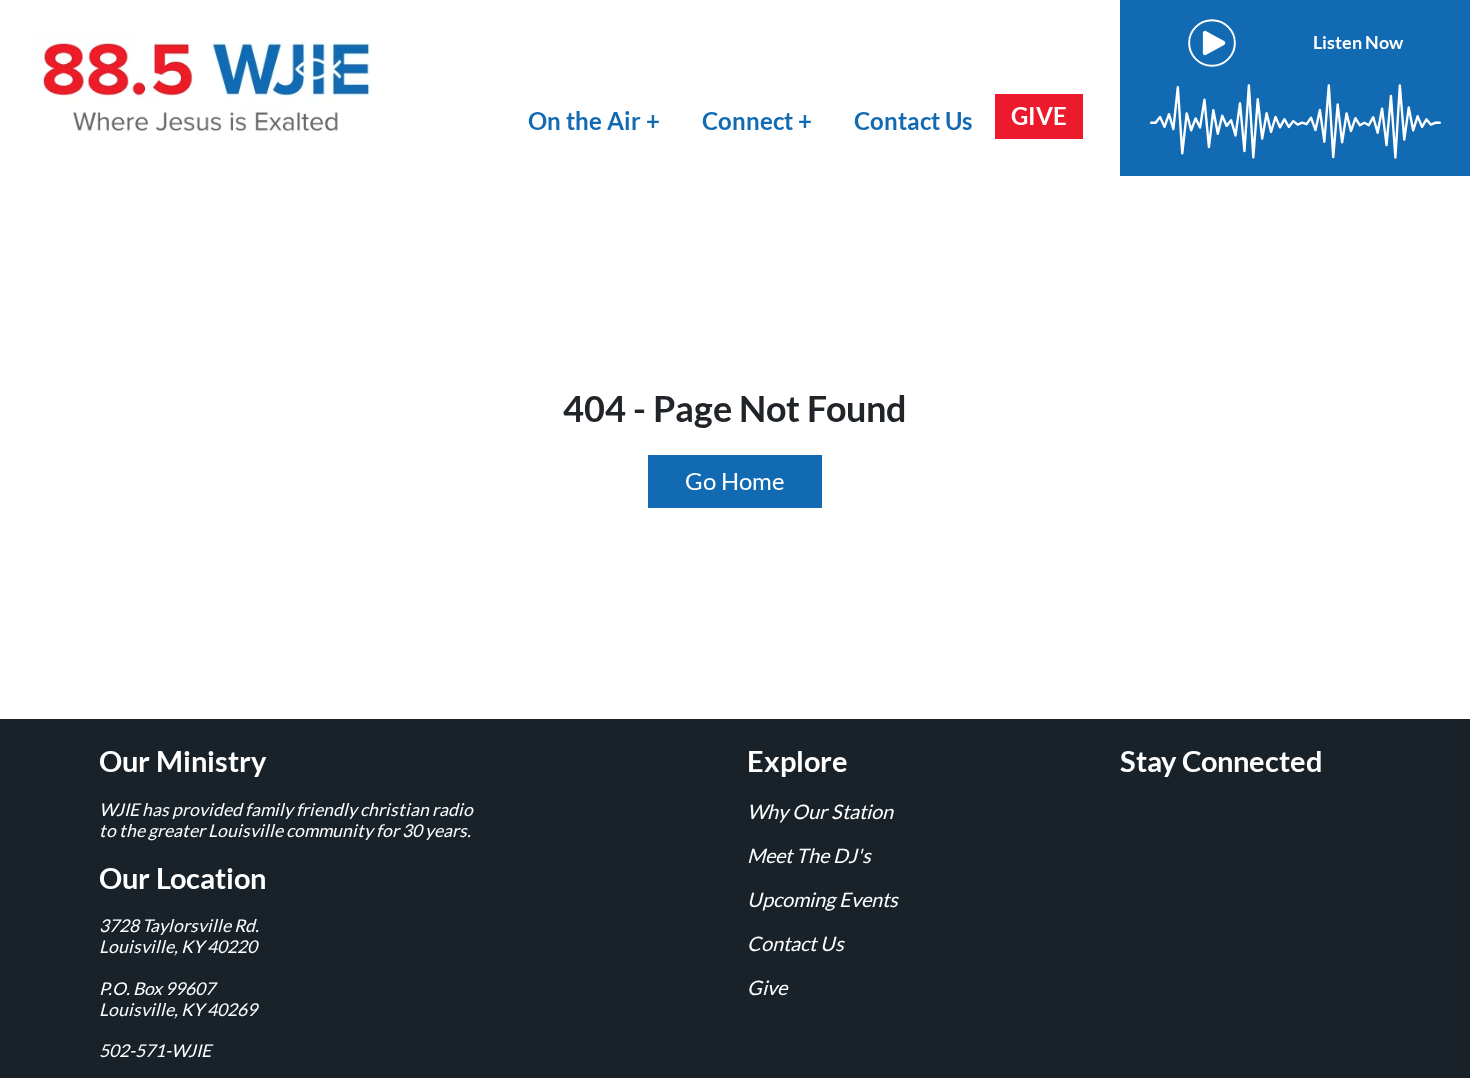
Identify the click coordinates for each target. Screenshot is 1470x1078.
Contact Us (913, 120)
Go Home (735, 480)
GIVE (1039, 115)
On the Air (584, 120)
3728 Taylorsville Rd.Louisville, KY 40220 (179, 936)
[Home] (210, 85)
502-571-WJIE (155, 1050)
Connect (750, 120)
